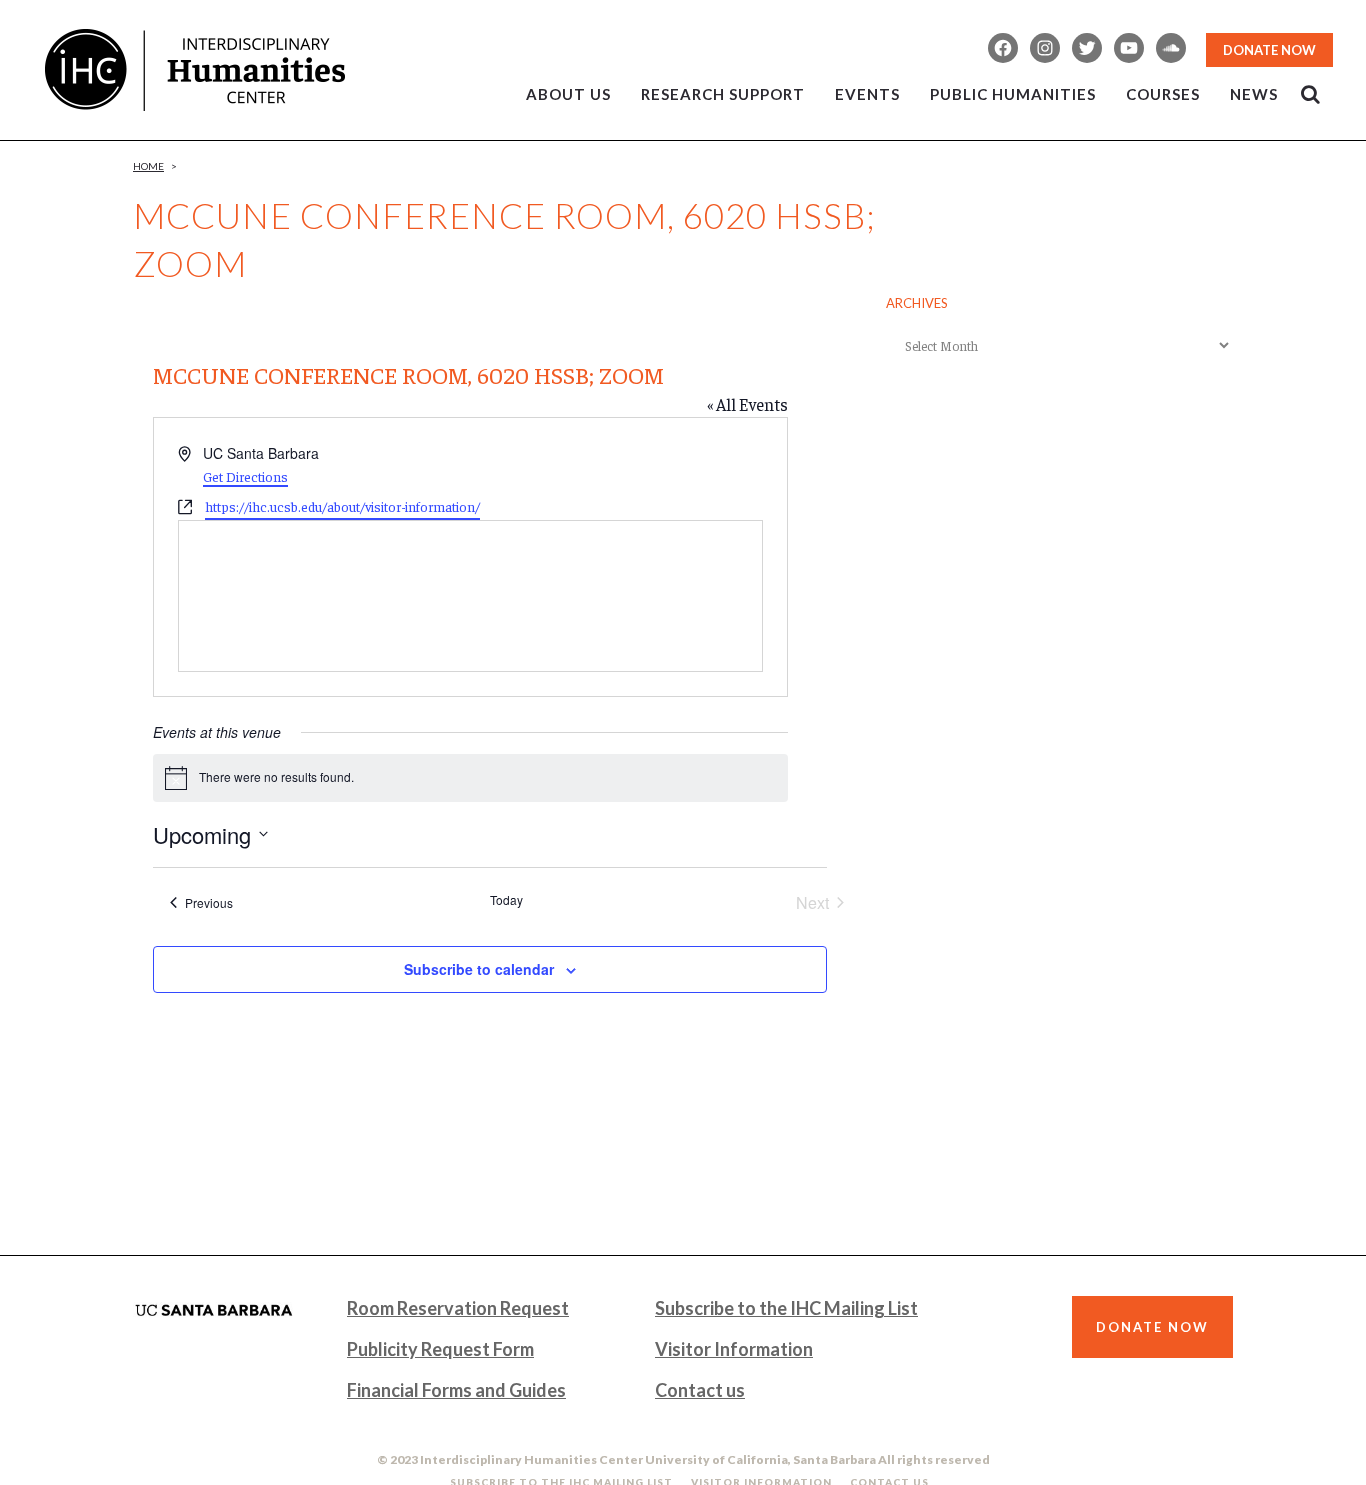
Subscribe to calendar (479, 969)
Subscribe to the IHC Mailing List (786, 1308)
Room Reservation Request (458, 1308)
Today (506, 900)
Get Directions (245, 476)
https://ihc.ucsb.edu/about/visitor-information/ (342, 506)
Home (148, 166)
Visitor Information (734, 1349)
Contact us (700, 1390)
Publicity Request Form (440, 1349)
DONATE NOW (1269, 50)
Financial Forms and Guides (456, 1390)
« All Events (747, 404)
